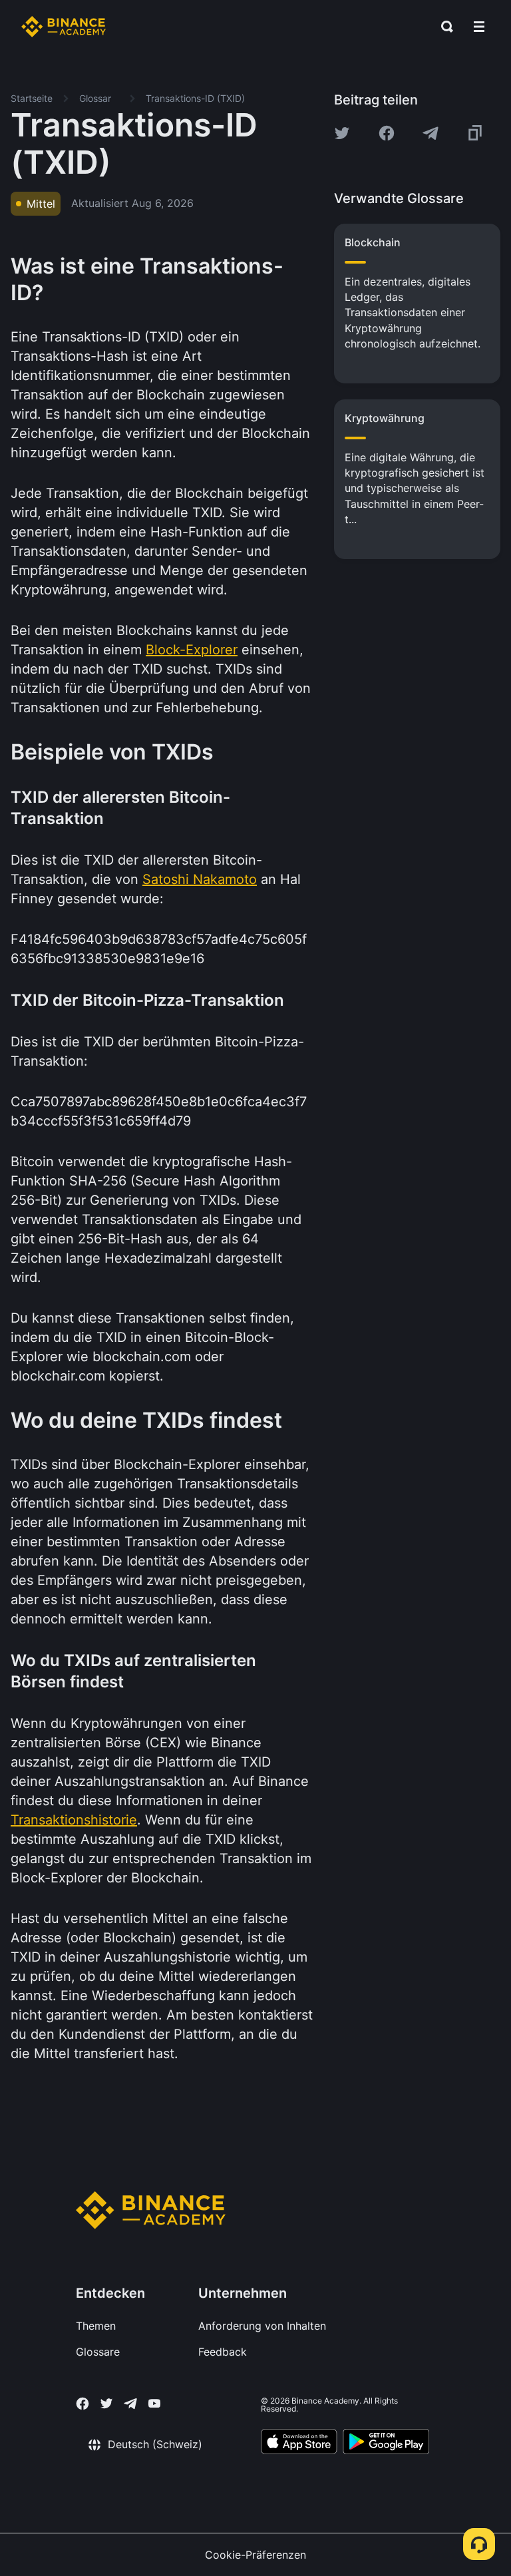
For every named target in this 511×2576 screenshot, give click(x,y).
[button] (479, 27)
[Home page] (64, 27)
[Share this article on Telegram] (430, 133)
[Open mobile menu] (479, 27)
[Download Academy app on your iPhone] (299, 2444)
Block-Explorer (192, 650)
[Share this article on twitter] (342, 133)
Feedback (223, 2352)
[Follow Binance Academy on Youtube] (154, 2403)
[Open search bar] (443, 27)
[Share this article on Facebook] (387, 133)
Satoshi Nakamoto (200, 879)
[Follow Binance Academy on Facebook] (83, 2404)
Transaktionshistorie (74, 1820)
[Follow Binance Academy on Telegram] (130, 2404)
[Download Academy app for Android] (386, 2444)
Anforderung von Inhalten (262, 2326)
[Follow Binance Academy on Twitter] (106, 2404)
